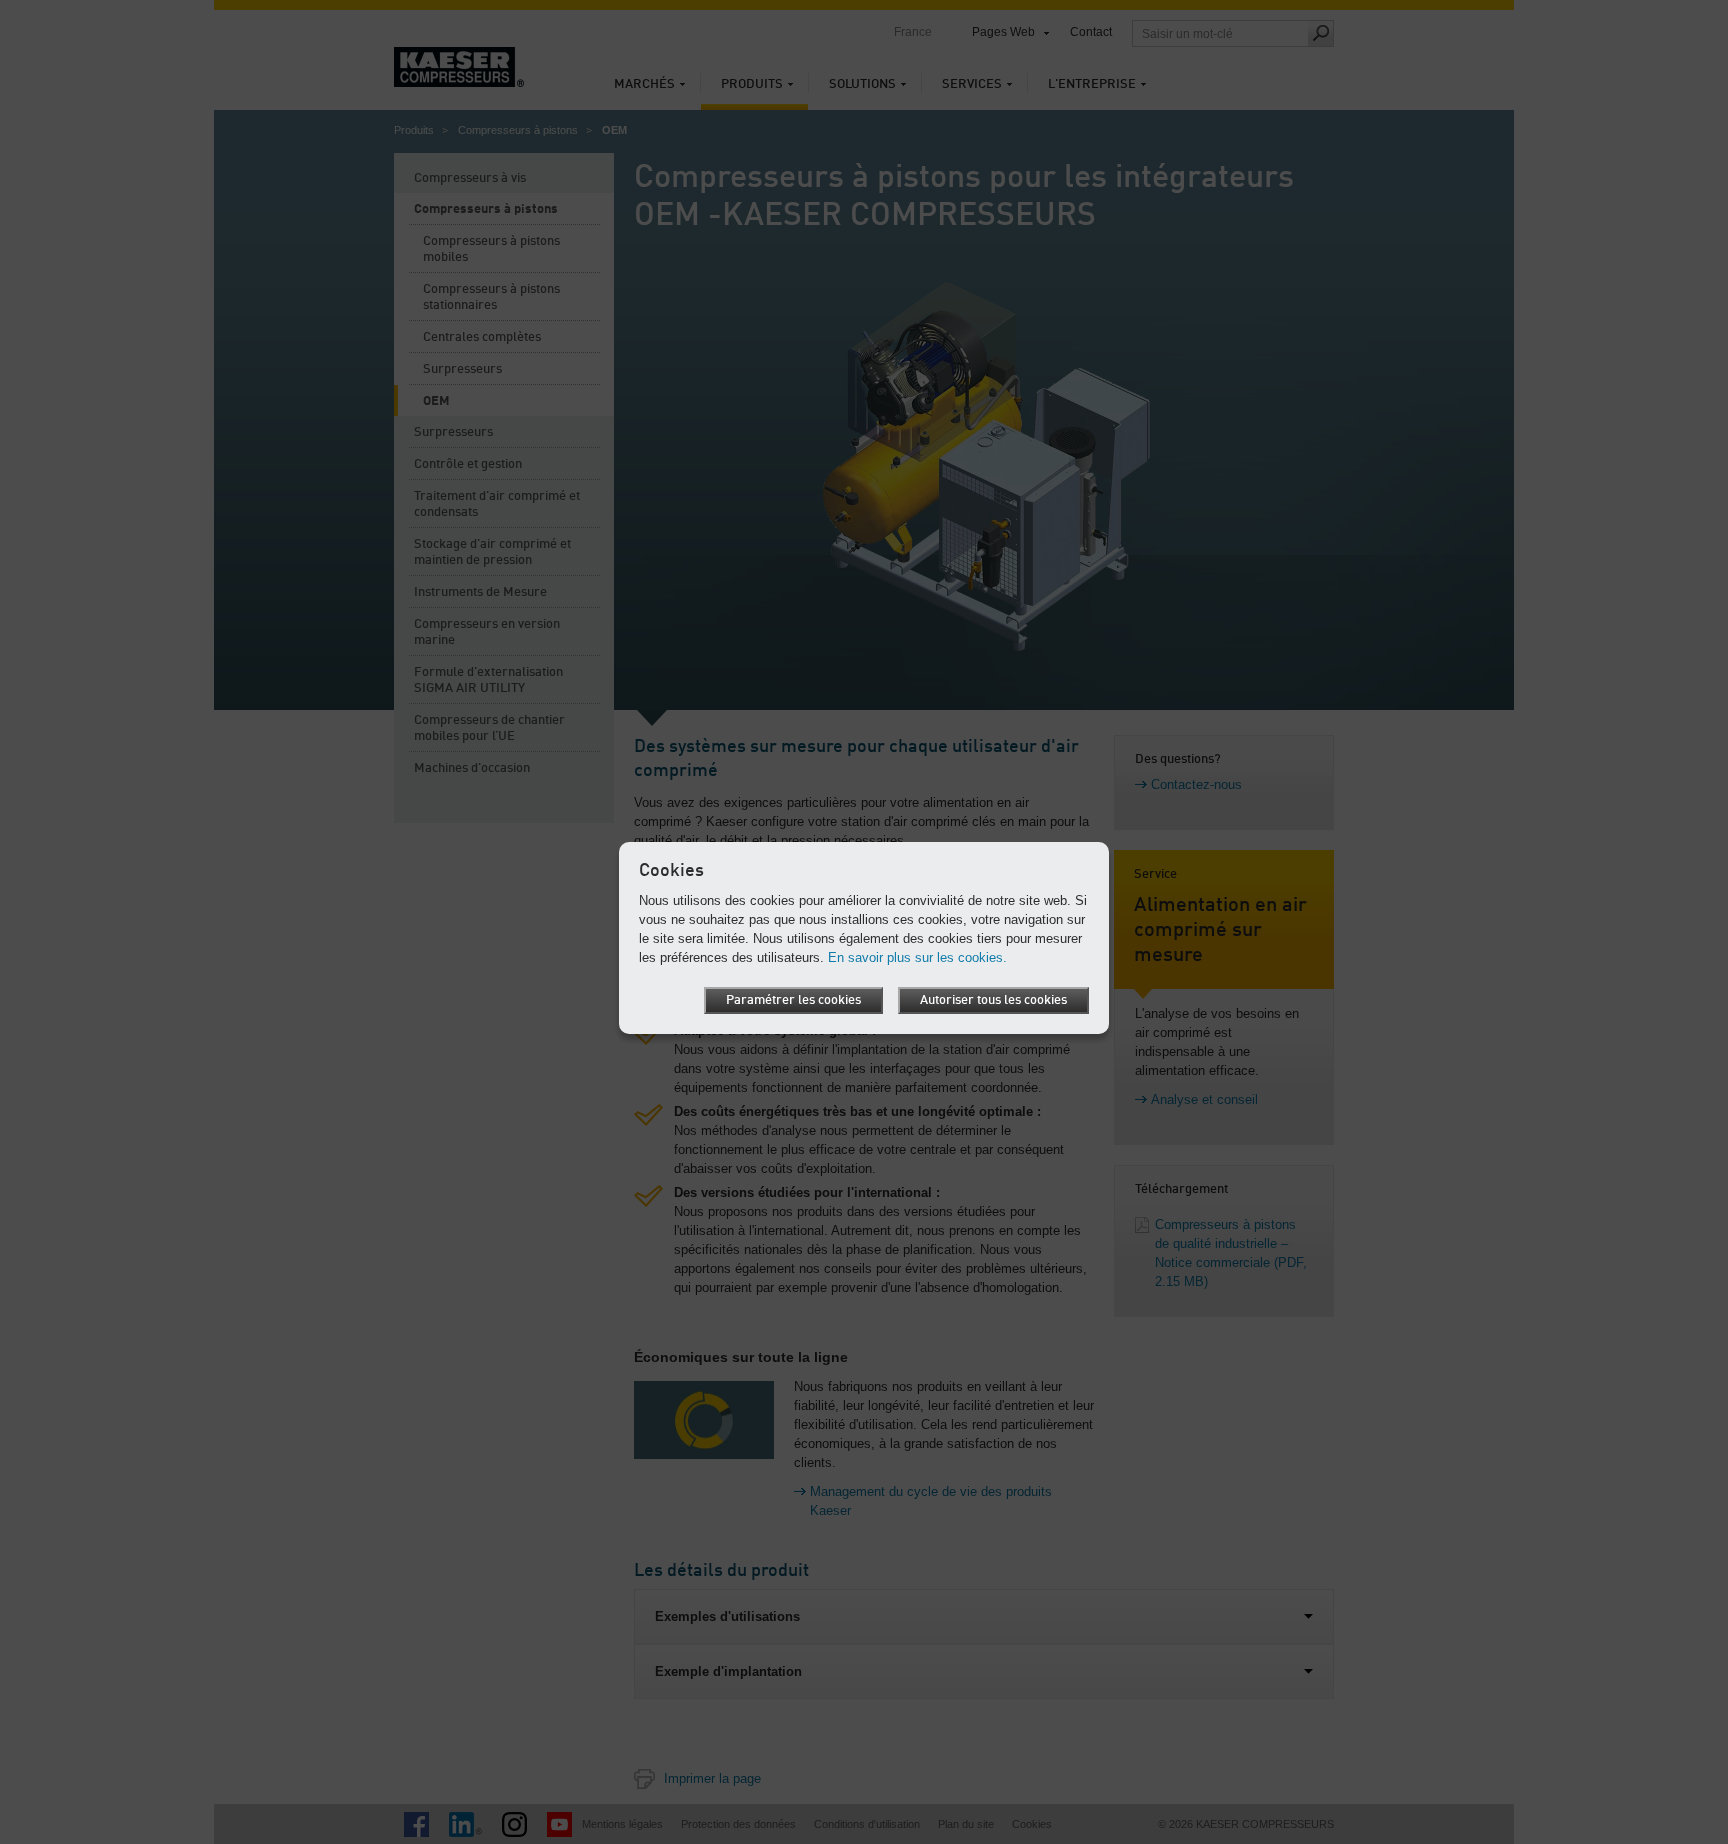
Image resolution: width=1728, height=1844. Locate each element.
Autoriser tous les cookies (993, 1000)
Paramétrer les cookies (793, 1000)
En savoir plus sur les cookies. (917, 957)
